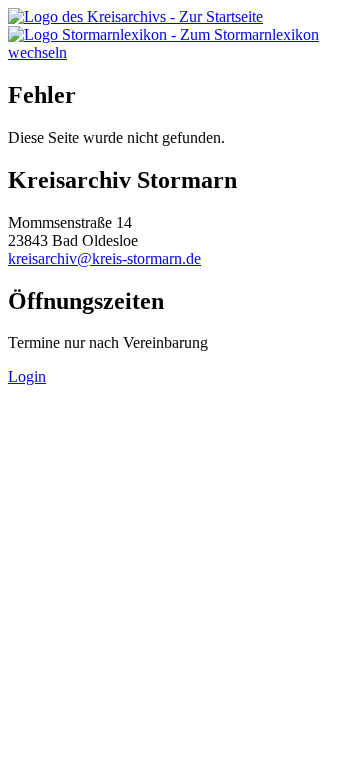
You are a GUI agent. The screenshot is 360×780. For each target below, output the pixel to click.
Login (27, 376)
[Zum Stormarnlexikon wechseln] (180, 52)
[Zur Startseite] (135, 16)
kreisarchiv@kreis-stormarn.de (104, 258)
